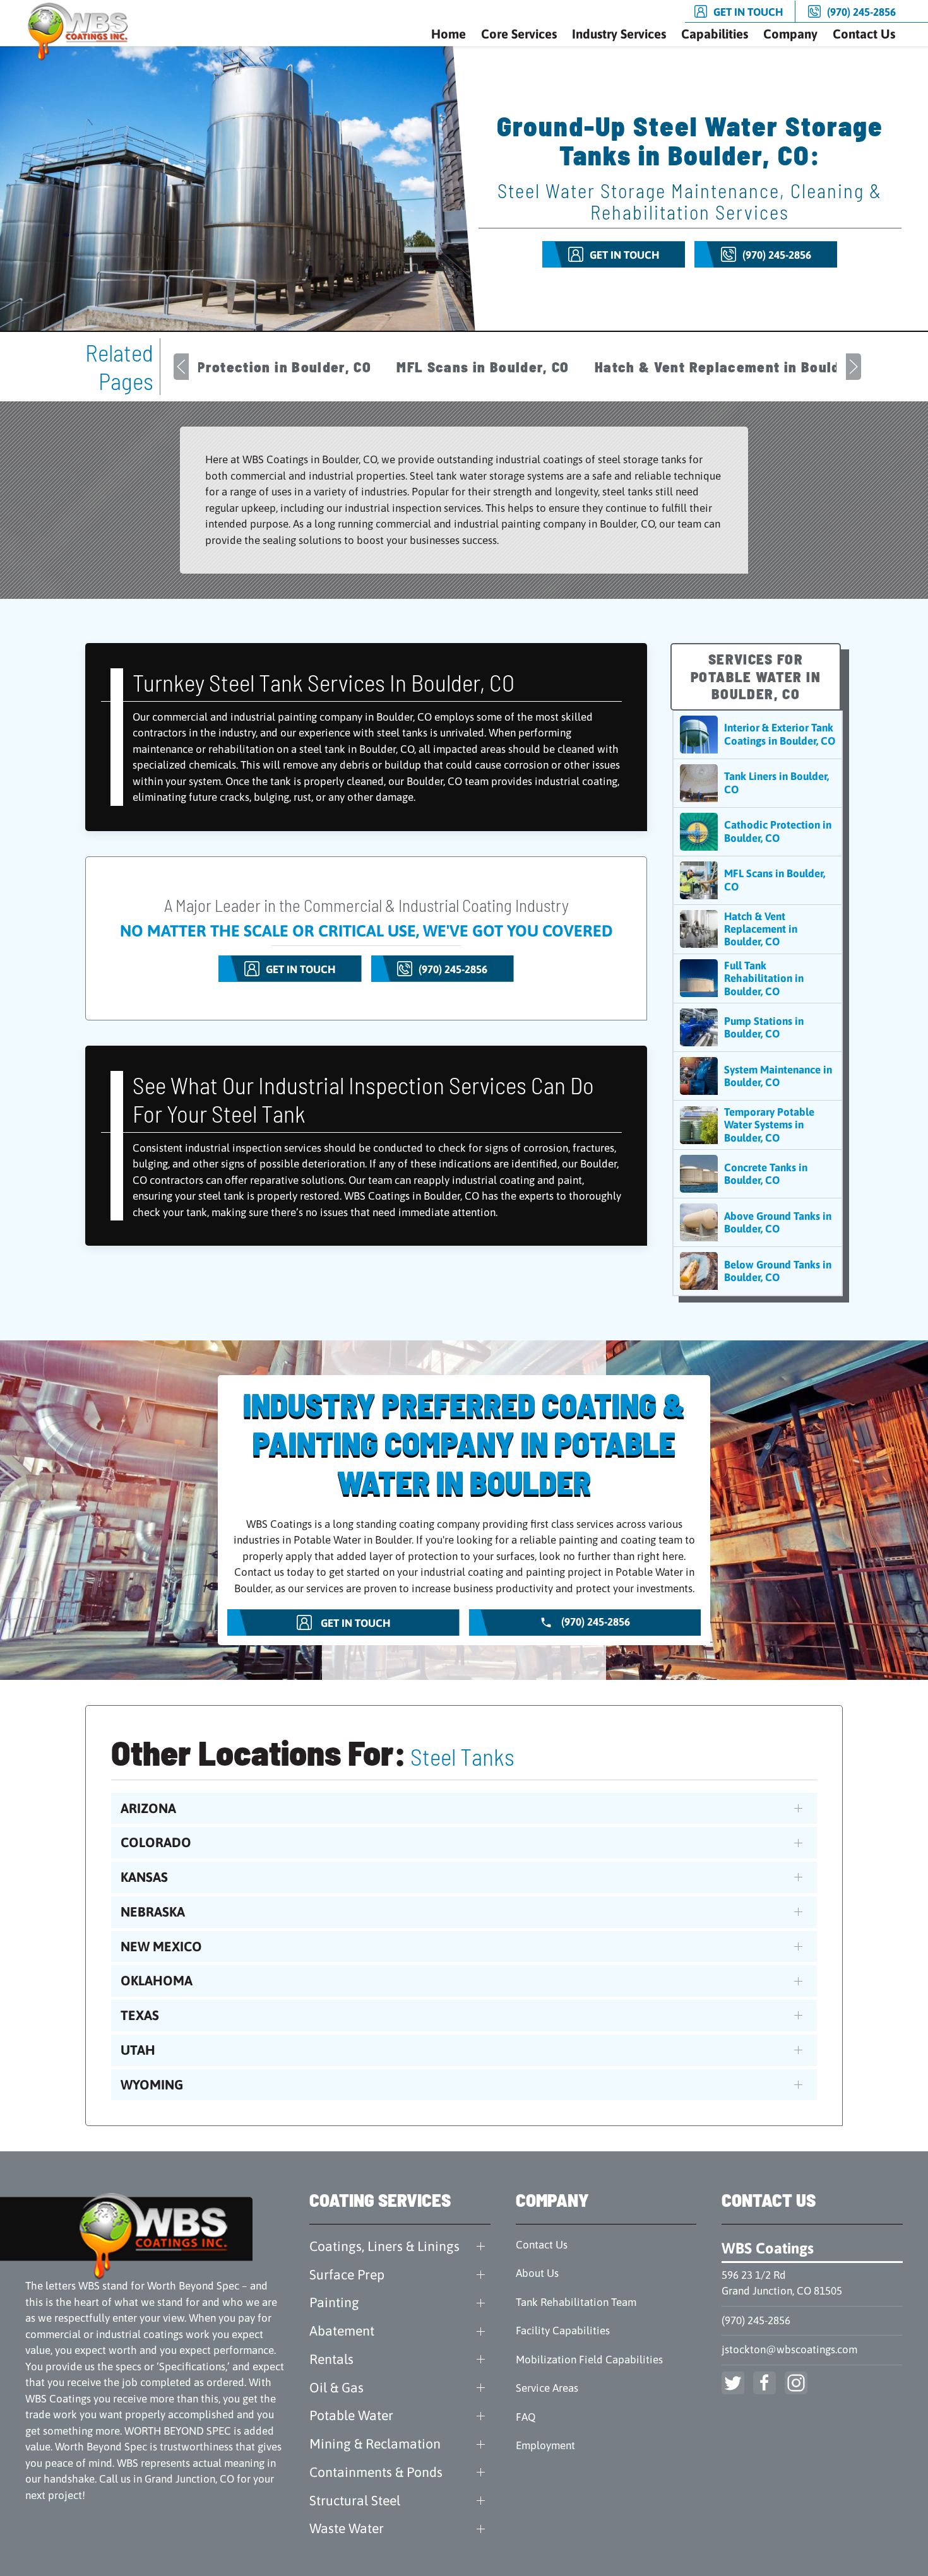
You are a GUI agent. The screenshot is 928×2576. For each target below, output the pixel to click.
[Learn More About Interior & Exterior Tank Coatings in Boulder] (758, 735)
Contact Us (864, 34)
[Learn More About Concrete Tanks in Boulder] (758, 1174)
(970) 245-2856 (756, 2320)
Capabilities (715, 34)
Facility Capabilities (563, 2331)
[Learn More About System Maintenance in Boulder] (758, 1076)
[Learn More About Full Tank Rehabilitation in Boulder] (758, 978)
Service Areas (547, 2388)
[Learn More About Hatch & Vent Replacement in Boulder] (758, 929)
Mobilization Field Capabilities (589, 2360)
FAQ (526, 2417)
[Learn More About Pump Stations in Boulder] (758, 1027)
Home (449, 34)
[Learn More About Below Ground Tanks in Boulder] (758, 1271)
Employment (545, 2445)
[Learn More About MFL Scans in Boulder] (758, 880)
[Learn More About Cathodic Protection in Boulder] (758, 832)
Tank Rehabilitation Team (576, 2302)
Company (790, 34)
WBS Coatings (768, 2248)
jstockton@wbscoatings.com (789, 2349)
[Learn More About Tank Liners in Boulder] (758, 783)
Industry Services (619, 34)
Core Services (519, 34)
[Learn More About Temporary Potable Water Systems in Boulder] (758, 1125)
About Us (537, 2273)
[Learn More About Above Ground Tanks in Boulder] (758, 1222)
